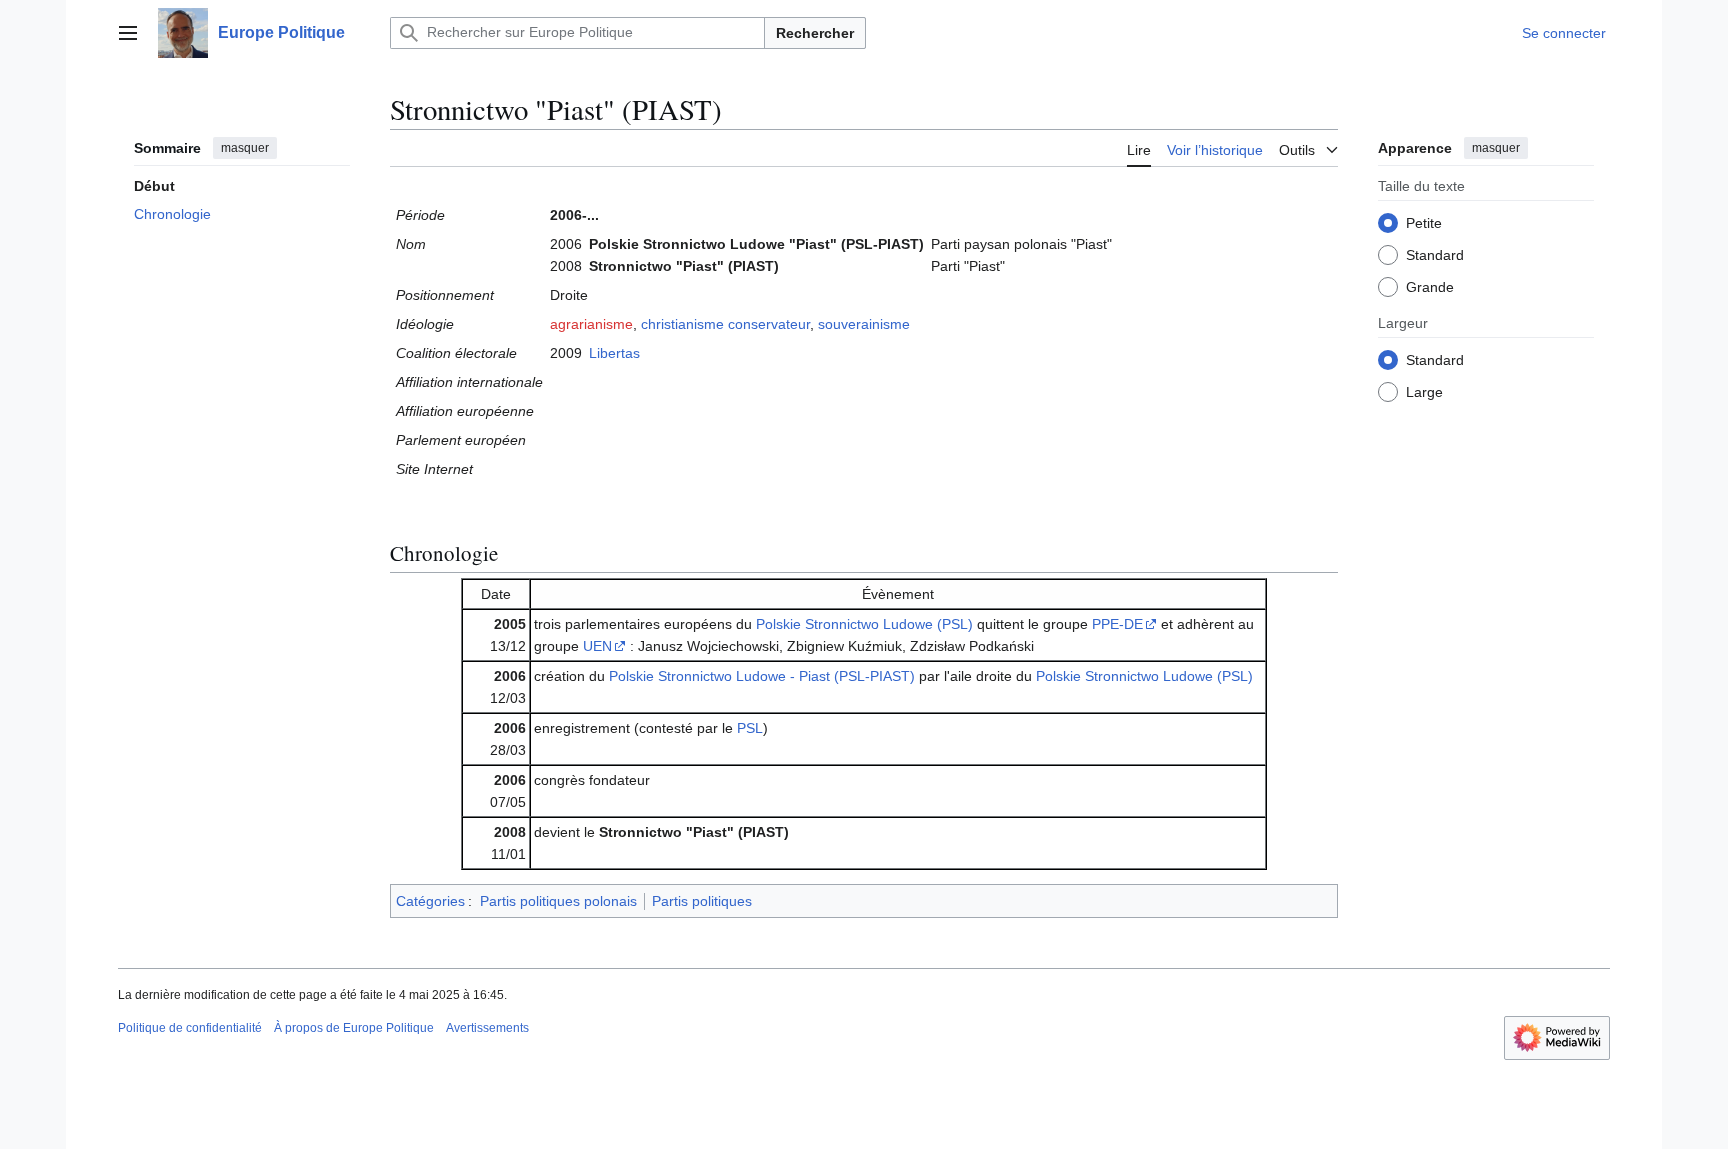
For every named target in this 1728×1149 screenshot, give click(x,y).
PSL (750, 728)
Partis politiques (702, 901)
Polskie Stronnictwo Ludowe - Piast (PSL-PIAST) (762, 676)
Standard (1435, 255)
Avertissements (487, 1028)
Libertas (614, 353)
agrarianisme (591, 324)
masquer (245, 148)
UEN (597, 646)
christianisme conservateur (725, 324)
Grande (1430, 287)
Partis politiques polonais (558, 901)
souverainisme (864, 324)
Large (1424, 392)
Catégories (430, 901)
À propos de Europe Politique (354, 1028)
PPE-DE (1117, 624)
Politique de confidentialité (190, 1028)
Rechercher (815, 33)
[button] (128, 33)
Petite (1424, 223)
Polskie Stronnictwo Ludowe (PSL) (864, 624)
